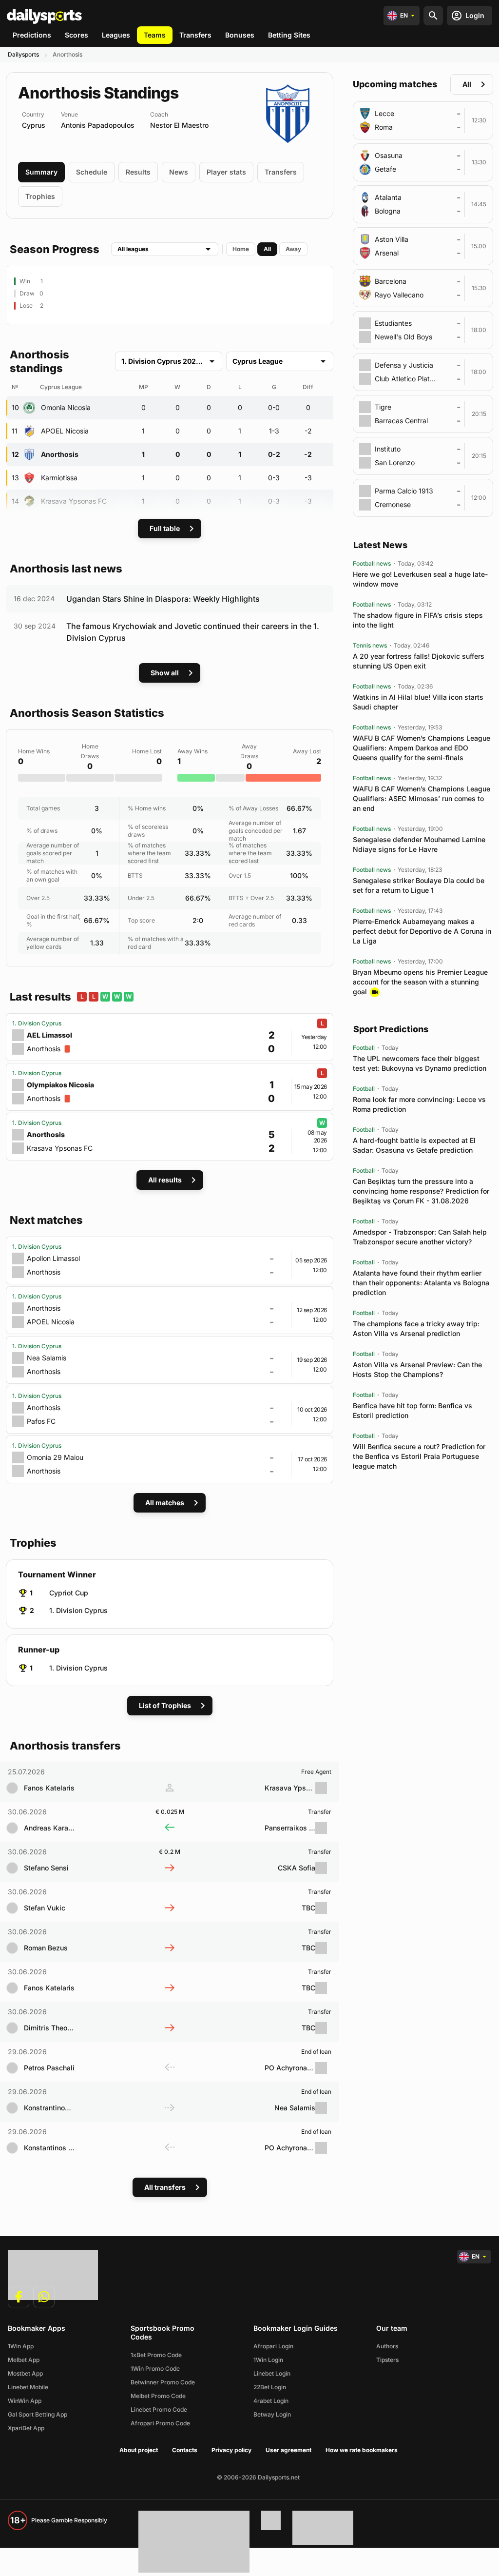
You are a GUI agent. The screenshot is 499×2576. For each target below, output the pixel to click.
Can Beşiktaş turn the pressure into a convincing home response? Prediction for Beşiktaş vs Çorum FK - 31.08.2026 (421, 1191)
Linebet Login (272, 2373)
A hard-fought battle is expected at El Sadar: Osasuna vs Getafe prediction (414, 1145)
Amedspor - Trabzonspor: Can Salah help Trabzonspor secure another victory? (420, 1237)
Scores (77, 35)
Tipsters (387, 2360)
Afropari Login (273, 2346)
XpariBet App (26, 2428)
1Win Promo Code (155, 2369)
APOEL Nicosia (65, 431)
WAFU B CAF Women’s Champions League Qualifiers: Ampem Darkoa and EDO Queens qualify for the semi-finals (422, 748)
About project (139, 2450)
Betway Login (272, 2414)
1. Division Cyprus (78, 1610)
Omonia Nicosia (66, 407)
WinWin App (25, 2401)
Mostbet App (25, 2373)
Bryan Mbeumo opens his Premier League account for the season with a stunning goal (420, 982)
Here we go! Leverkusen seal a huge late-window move (420, 579)
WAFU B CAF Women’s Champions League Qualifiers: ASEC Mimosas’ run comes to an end (422, 798)
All (267, 249)
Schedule (92, 172)
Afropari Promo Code (160, 2423)
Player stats (226, 172)
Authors (387, 2346)
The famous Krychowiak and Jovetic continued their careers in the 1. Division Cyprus (193, 632)
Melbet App (24, 2360)
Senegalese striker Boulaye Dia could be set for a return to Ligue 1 (419, 885)
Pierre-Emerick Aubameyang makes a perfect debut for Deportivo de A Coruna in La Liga (422, 931)
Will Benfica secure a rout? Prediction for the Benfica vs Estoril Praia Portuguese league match (419, 1456)
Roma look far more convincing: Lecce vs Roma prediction (419, 1104)
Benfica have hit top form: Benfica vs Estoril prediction (413, 1410)
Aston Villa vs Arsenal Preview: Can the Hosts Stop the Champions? (417, 1369)
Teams (155, 35)
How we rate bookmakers (362, 2450)
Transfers (195, 35)
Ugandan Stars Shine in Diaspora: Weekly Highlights (163, 599)
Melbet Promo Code (158, 2396)
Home (241, 249)
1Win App (21, 2346)
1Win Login (268, 2360)
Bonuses (240, 35)
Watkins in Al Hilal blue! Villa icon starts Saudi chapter (418, 702)
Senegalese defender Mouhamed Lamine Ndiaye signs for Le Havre (419, 844)
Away (293, 249)
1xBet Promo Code (156, 2355)
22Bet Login (270, 2387)
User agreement (288, 2450)
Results (138, 172)
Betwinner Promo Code (163, 2382)
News (179, 172)
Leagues (116, 35)
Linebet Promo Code (159, 2409)
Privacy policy (231, 2450)
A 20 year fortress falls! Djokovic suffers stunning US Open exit (419, 661)
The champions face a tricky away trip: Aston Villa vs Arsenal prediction (416, 1328)
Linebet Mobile (28, 2387)
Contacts (185, 2450)
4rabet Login (271, 2401)
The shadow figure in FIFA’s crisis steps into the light (418, 620)
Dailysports (23, 54)
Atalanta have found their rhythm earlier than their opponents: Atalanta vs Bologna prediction (421, 1283)
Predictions (32, 35)
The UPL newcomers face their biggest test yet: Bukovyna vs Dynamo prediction (420, 1063)
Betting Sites (289, 35)
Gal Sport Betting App (38, 2414)
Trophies (40, 196)
